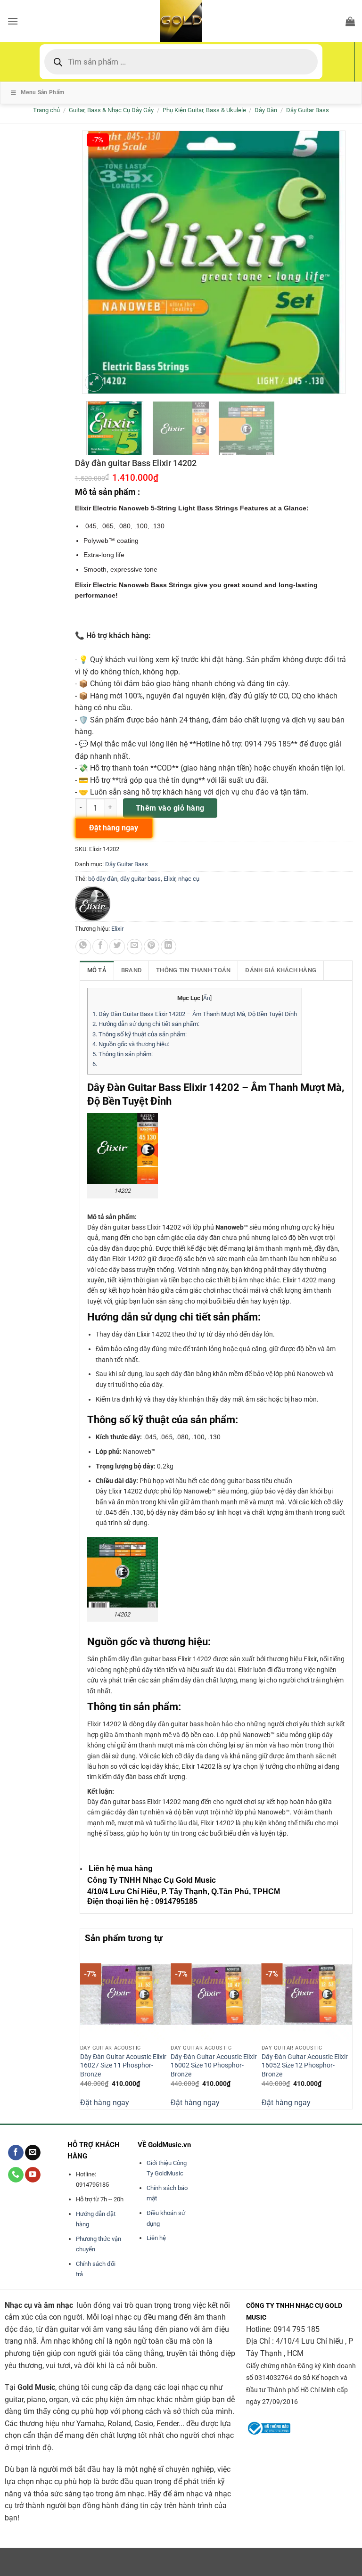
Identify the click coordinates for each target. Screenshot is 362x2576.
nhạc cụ (189, 879)
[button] (13, 21)
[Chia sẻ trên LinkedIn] (169, 947)
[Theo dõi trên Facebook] (16, 2153)
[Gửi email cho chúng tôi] (33, 2153)
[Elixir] (93, 904)
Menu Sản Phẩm (43, 92)
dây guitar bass (140, 879)
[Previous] (85, 2028)
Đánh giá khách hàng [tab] (281, 970)
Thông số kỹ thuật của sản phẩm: (140, 1034)
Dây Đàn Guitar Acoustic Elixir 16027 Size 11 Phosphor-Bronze (123, 2066)
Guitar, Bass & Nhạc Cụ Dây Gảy (111, 110)
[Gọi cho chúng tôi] (16, 2175)
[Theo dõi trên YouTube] (33, 2175)
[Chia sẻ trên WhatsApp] (83, 947)
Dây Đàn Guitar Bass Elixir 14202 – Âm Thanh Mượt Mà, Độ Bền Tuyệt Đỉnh (195, 1014)
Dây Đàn (266, 110)
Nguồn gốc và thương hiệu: (131, 1044)
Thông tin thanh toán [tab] (193, 970)
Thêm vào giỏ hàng (170, 808)
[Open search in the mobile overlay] (181, 62)
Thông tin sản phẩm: (123, 1054)
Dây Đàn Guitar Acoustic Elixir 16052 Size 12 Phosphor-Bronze (305, 2066)
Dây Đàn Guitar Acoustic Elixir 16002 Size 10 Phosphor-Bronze (214, 2066)
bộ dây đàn (103, 879)
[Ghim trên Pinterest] (152, 947)
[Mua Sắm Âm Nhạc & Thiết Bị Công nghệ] (181, 21)
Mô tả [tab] (97, 970)
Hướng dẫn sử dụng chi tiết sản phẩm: (146, 1024)
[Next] (347, 2028)
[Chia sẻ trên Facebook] (100, 947)
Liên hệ (156, 2238)
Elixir (169, 879)
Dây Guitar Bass (308, 110)
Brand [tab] (131, 970)
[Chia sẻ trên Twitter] (117, 947)
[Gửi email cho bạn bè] (135, 947)
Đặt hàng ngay (105, 2103)
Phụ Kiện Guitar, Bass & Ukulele (204, 110)
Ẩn (207, 998)
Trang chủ (46, 110)
